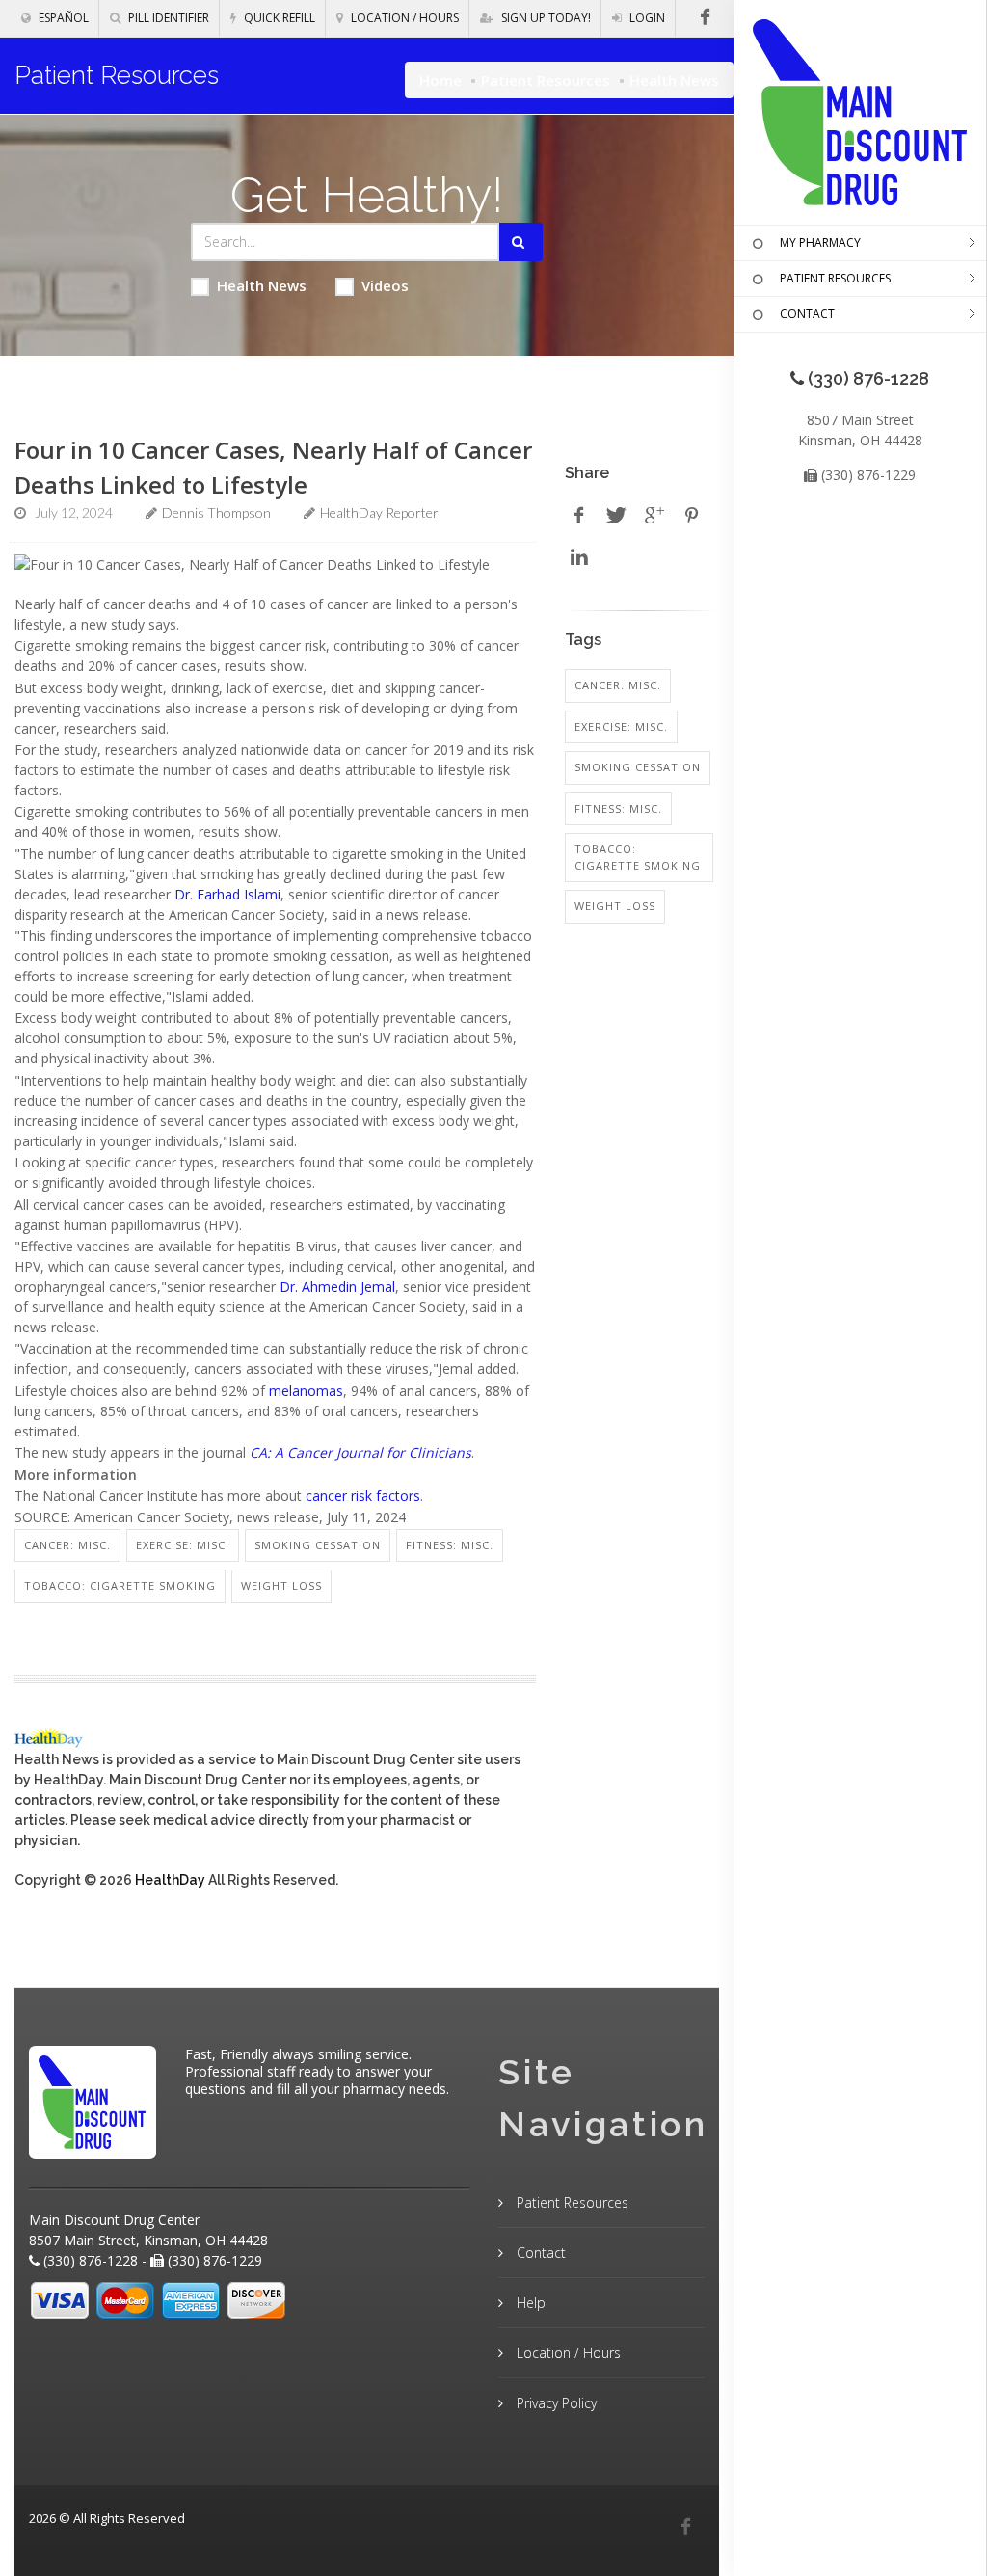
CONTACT (807, 314)
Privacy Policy (555, 2403)
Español (62, 18)
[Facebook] (685, 2527)
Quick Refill (278, 18)
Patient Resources (546, 80)
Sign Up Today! (545, 18)
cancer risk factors (363, 1496)
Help (529, 2303)
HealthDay (170, 1880)
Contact (539, 2253)
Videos (385, 285)
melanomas (306, 1391)
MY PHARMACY (820, 242)
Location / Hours (403, 18)
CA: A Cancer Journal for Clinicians (360, 1452)
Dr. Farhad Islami (227, 894)
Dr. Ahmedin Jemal (337, 1287)
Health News (262, 285)
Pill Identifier (167, 18)
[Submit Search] (521, 242)
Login (646, 18)
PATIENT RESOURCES (835, 278)
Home (440, 80)
